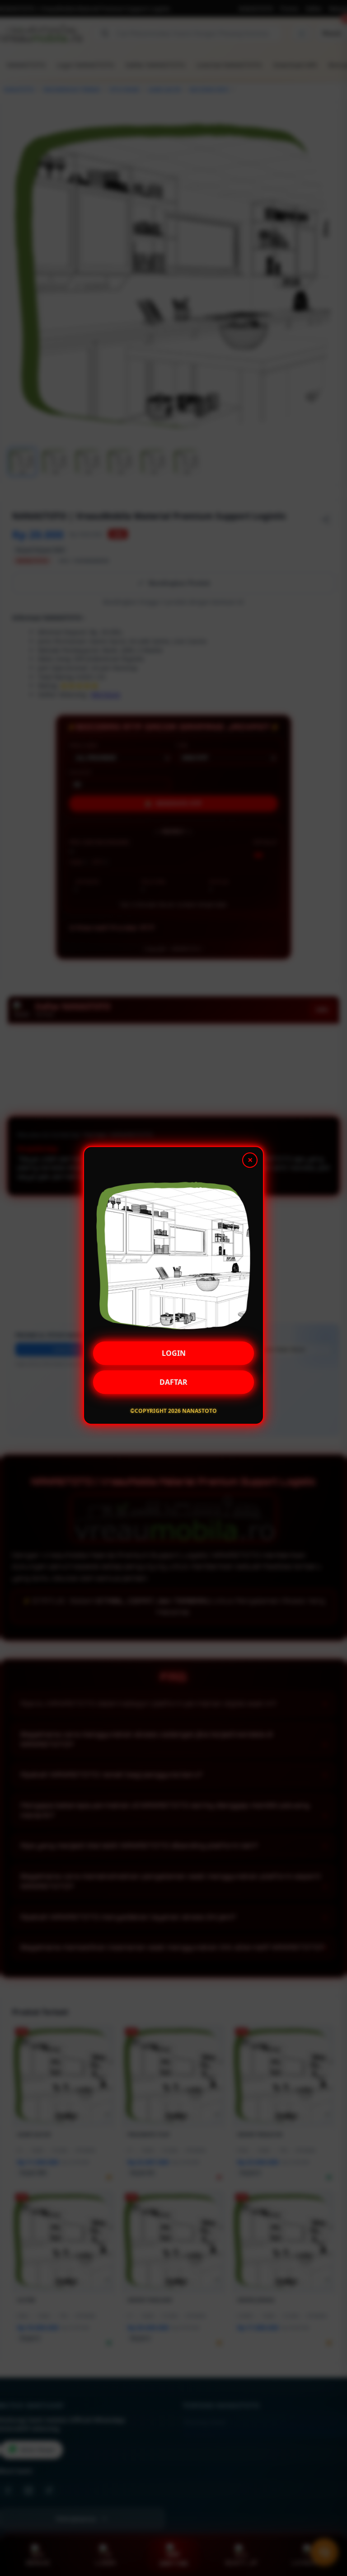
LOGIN (174, 1356)
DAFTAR (173, 1385)
